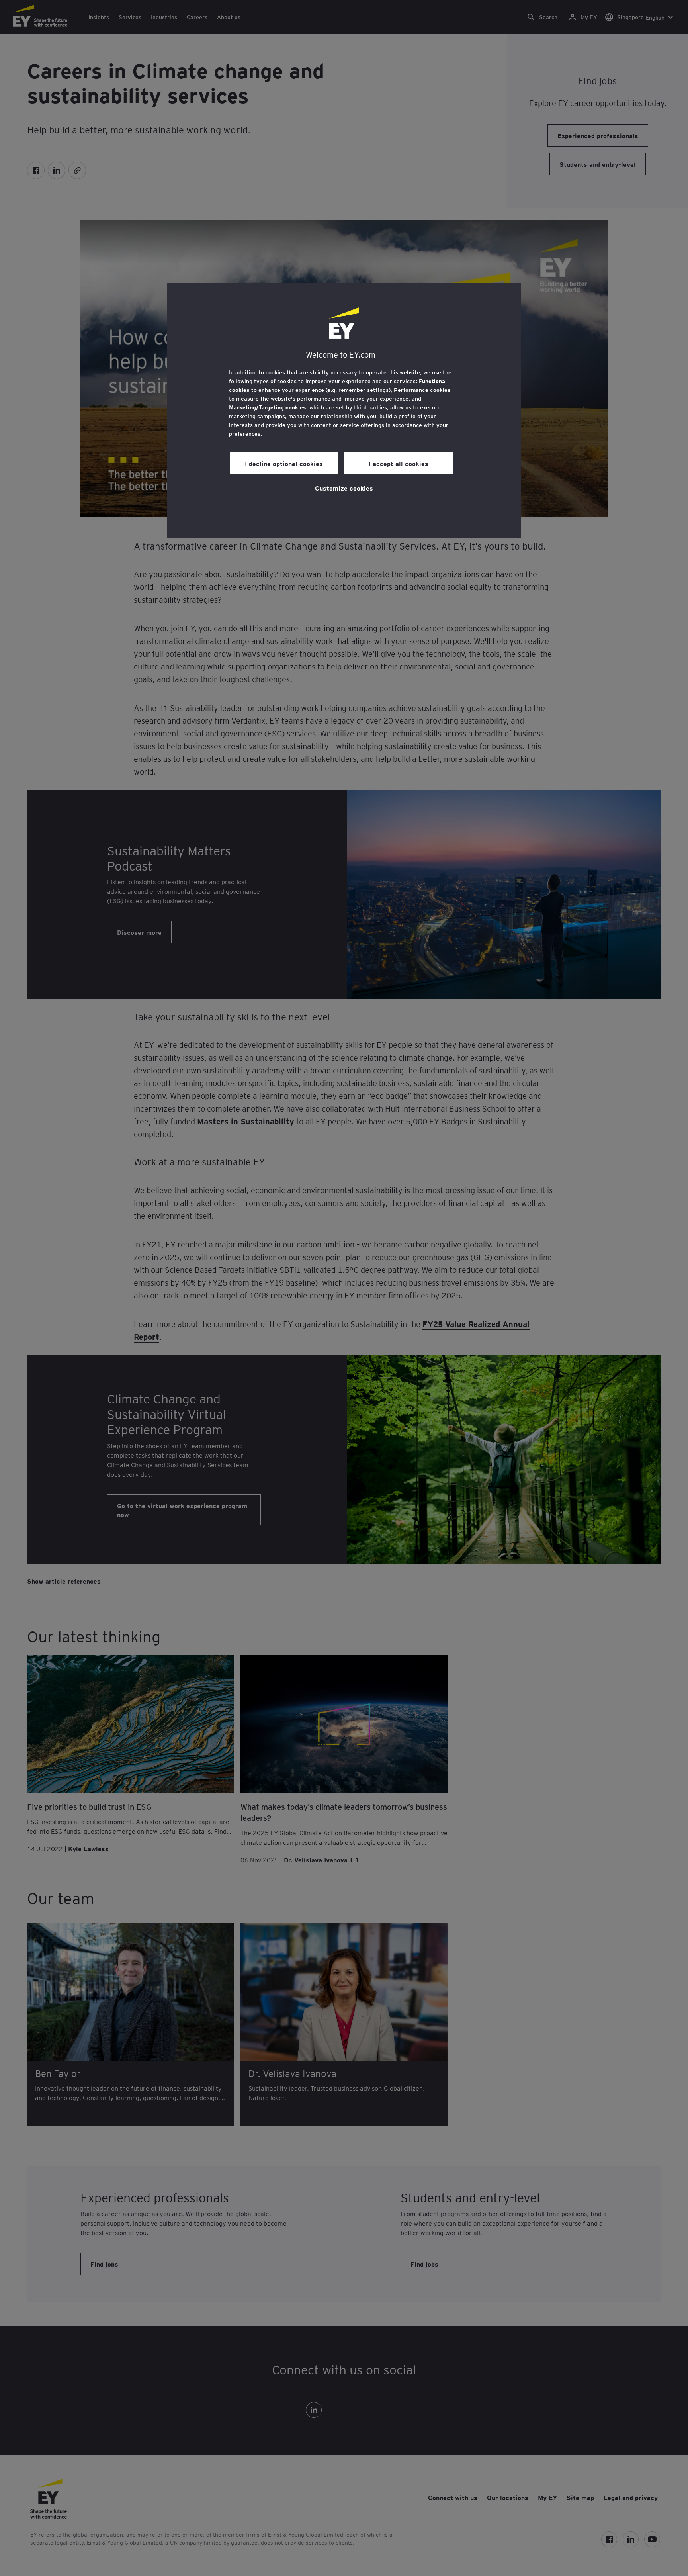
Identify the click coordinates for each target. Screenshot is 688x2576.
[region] (344, 411)
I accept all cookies (399, 463)
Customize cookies (344, 488)
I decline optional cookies (284, 463)
